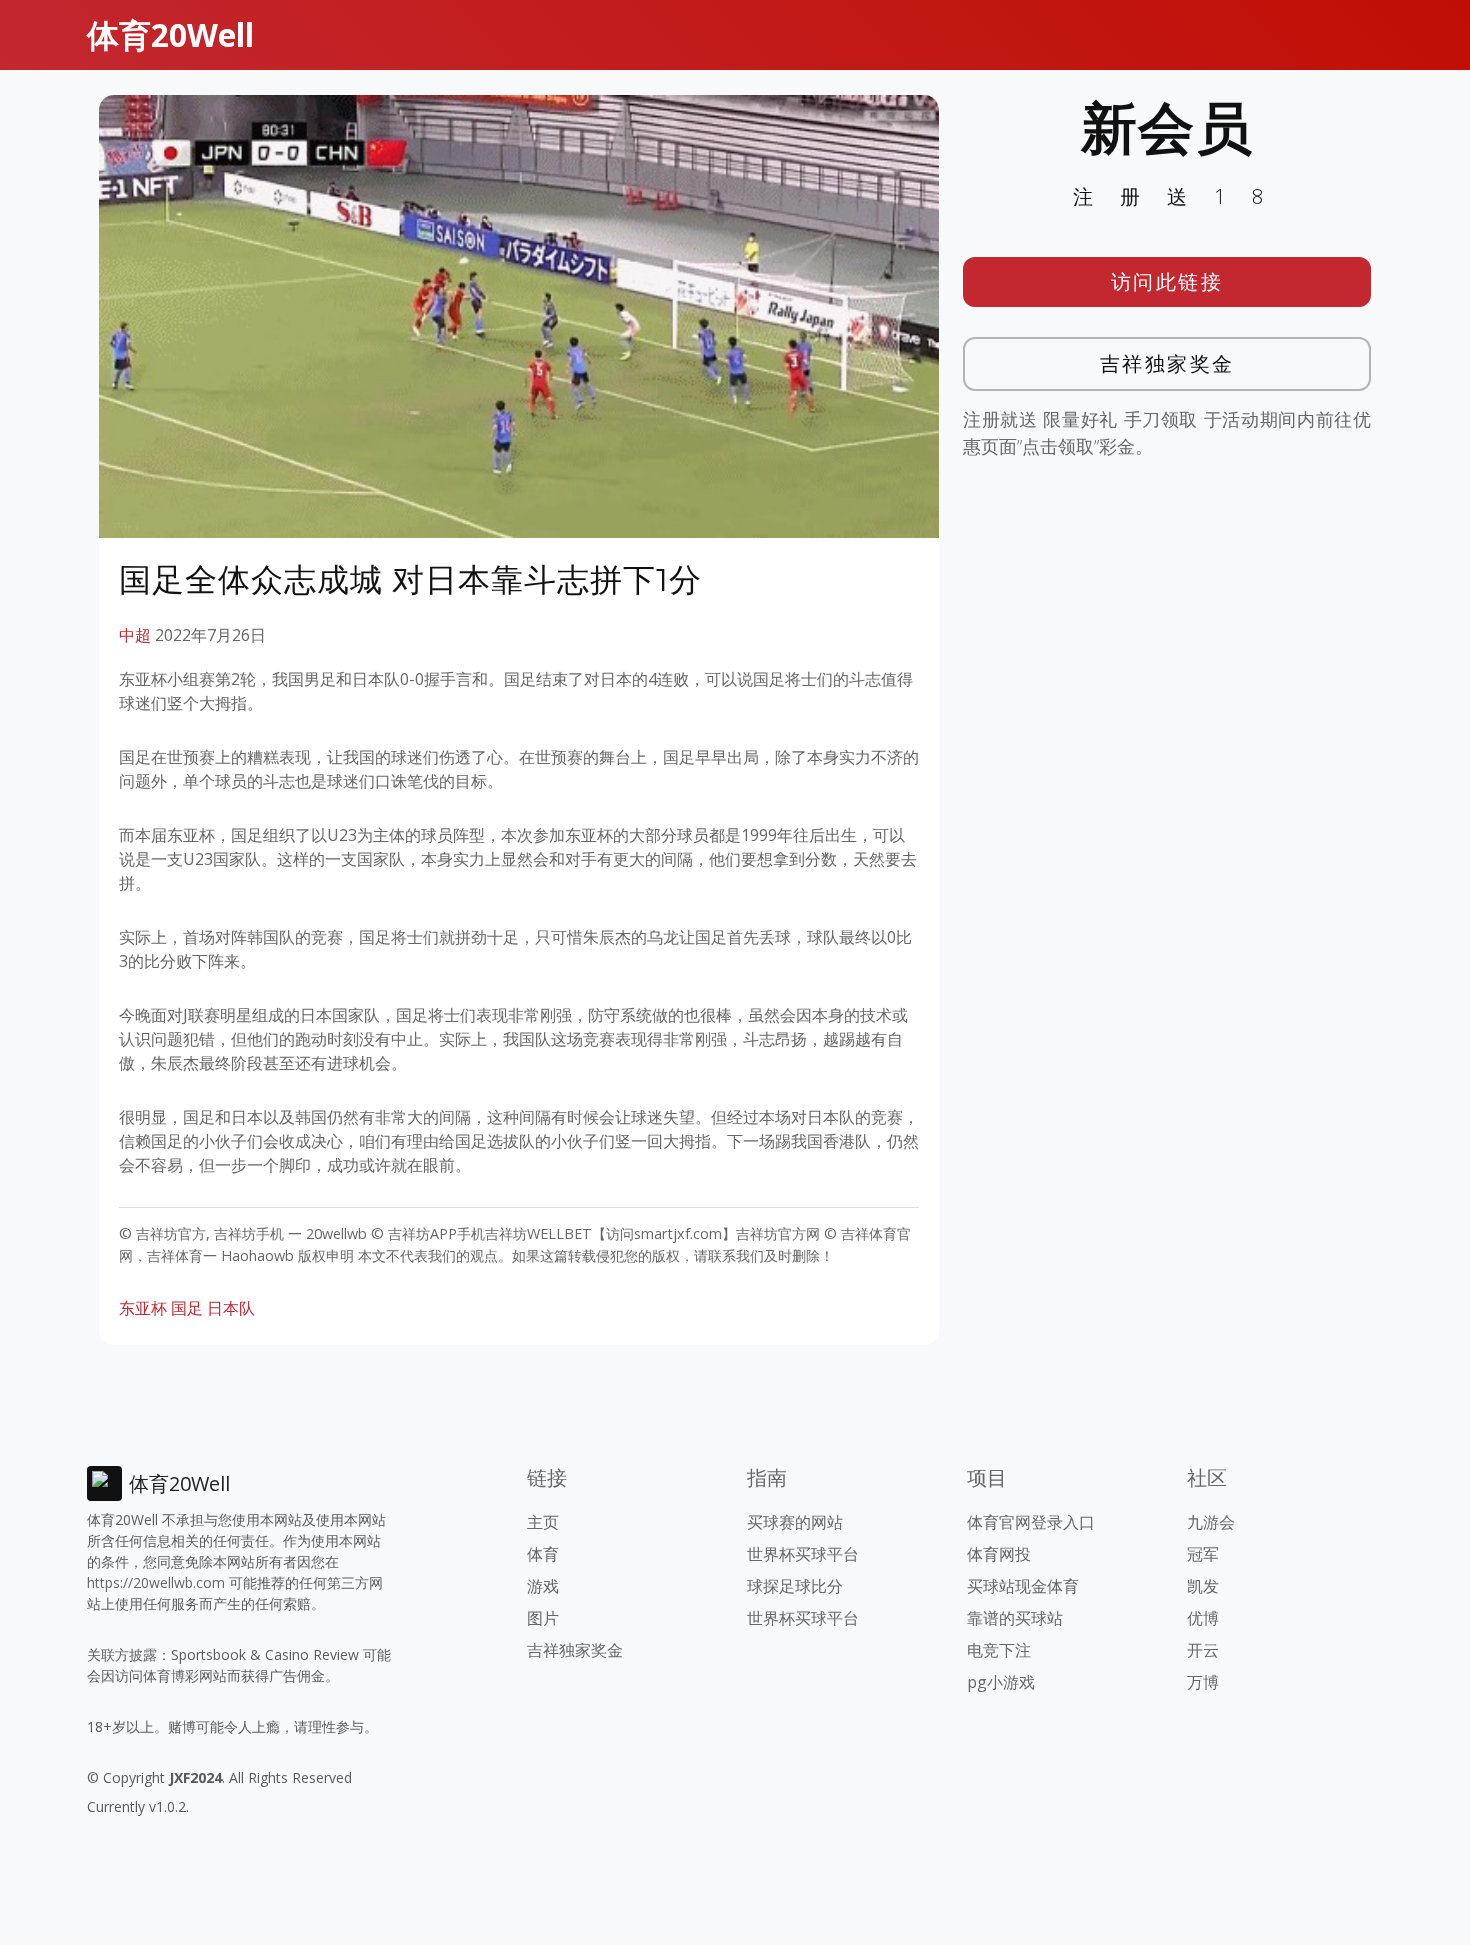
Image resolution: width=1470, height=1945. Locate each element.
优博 (1203, 1618)
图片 (543, 1618)
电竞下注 (999, 1650)
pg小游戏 (1001, 1682)
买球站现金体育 (1023, 1586)
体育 (543, 1554)
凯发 (1203, 1586)
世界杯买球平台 (803, 1554)
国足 (187, 1308)
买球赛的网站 (795, 1522)
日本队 (231, 1308)
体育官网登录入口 (1031, 1522)
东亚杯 (143, 1308)
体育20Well (170, 34)
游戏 (543, 1586)
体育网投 (999, 1554)
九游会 (1211, 1522)
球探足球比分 (795, 1586)
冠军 (1203, 1554)
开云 (1203, 1650)
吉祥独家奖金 (1167, 363)
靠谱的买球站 (1015, 1618)
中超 (135, 635)
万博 (1203, 1682)
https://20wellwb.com (156, 1582)
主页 (543, 1522)
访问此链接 (1167, 281)
